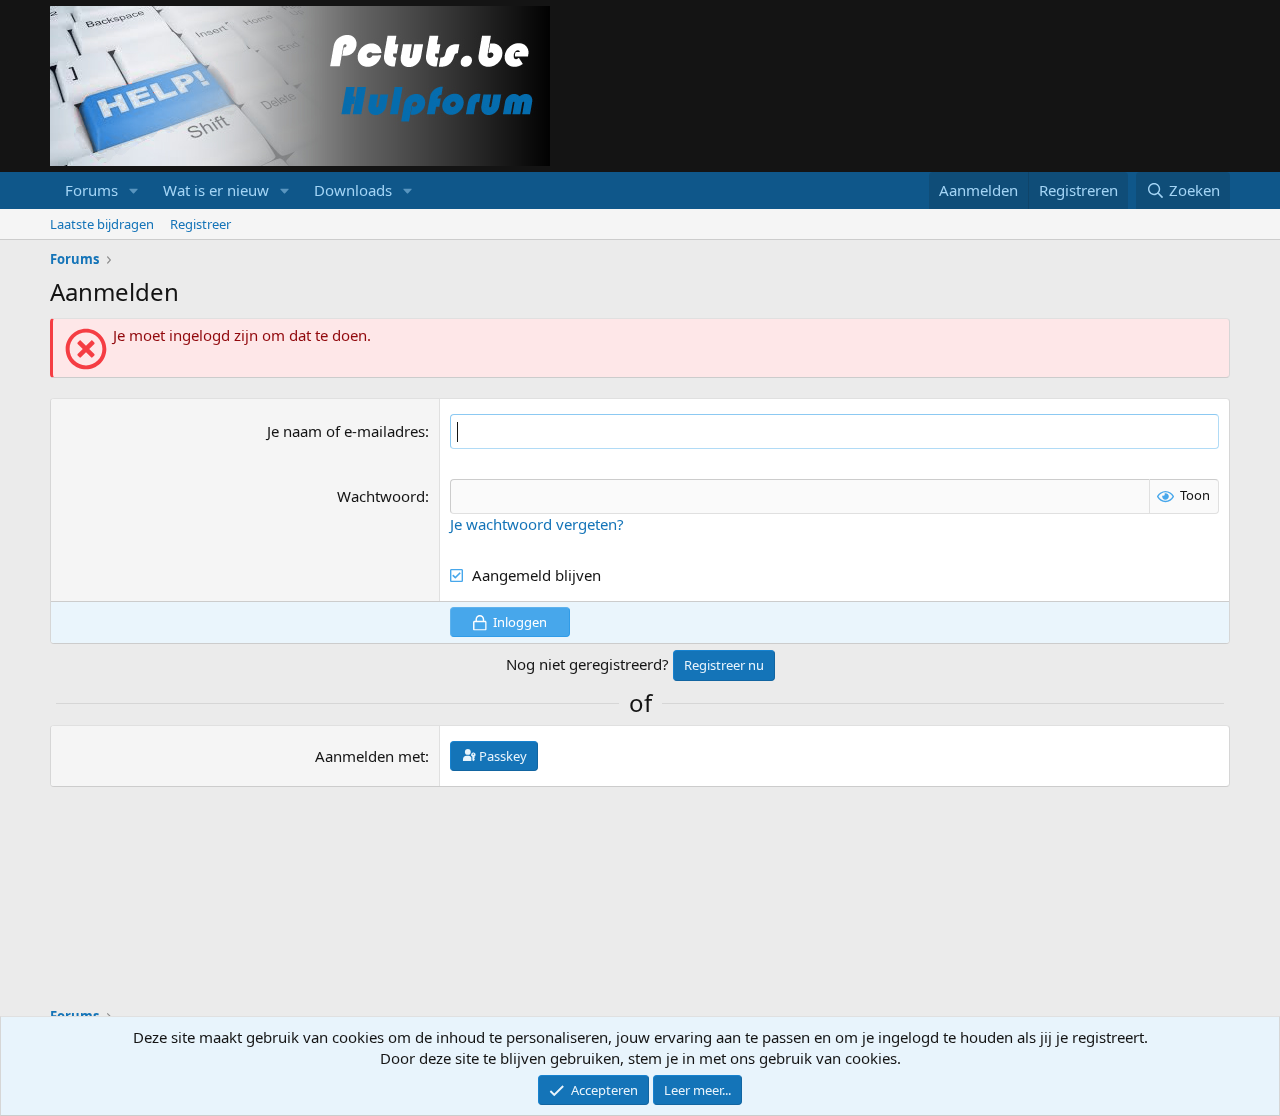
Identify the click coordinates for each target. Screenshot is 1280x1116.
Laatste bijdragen (102, 224)
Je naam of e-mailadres (346, 431)
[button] (134, 190)
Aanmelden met (370, 756)
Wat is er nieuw (216, 190)
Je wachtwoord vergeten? (537, 524)
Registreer (200, 224)
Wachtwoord (381, 496)
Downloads (353, 190)
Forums (91, 190)
